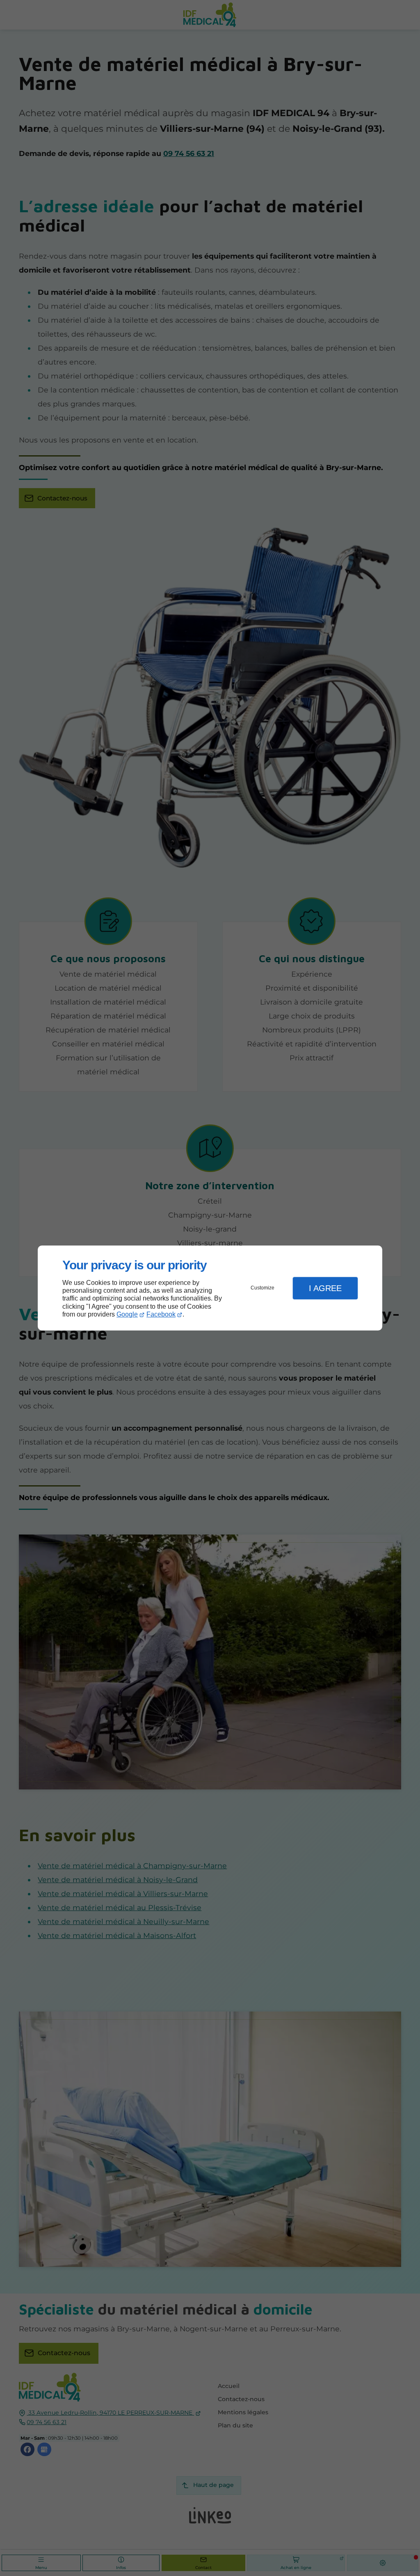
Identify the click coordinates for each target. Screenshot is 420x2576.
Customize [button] (262, 1288)
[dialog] (210, 1288)
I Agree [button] (325, 1288)
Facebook (161, 1314)
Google (127, 1314)
